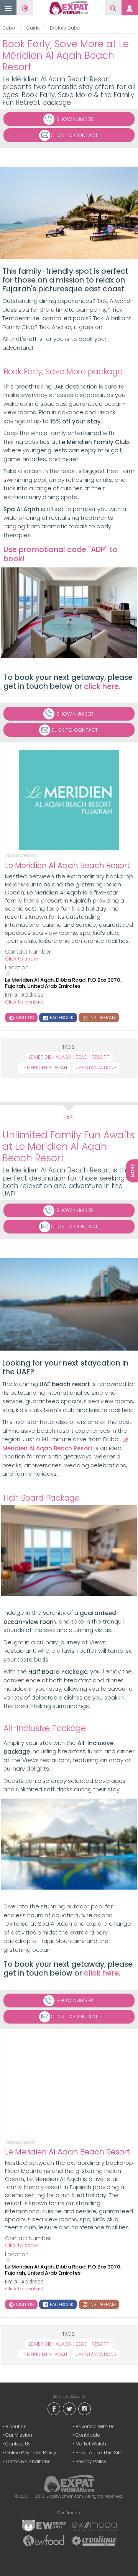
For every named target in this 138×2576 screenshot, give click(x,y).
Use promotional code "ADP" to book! (61, 554)
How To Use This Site (99, 2453)
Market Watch (91, 2444)
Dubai (9, 28)
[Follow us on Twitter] (69, 2408)
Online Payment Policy (31, 2453)
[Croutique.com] (94, 2540)
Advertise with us (95, 2426)
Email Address (24, 995)
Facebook (61, 1018)
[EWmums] (44, 2525)
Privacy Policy (91, 2461)
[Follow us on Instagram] (84, 2408)
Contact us (18, 2444)
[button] (8, 8)
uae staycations (96, 1067)
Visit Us (24, 1018)
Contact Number (28, 952)
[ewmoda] (94, 2525)
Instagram (102, 1018)
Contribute (88, 2435)
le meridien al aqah (44, 1067)
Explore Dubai (66, 28)
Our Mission (19, 2435)
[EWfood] (44, 2540)
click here (101, 687)
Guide (33, 28)
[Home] (69, 8)
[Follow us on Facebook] (54, 2408)
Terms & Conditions (28, 2461)
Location (17, 968)
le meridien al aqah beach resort (69, 1057)
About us (16, 2426)
